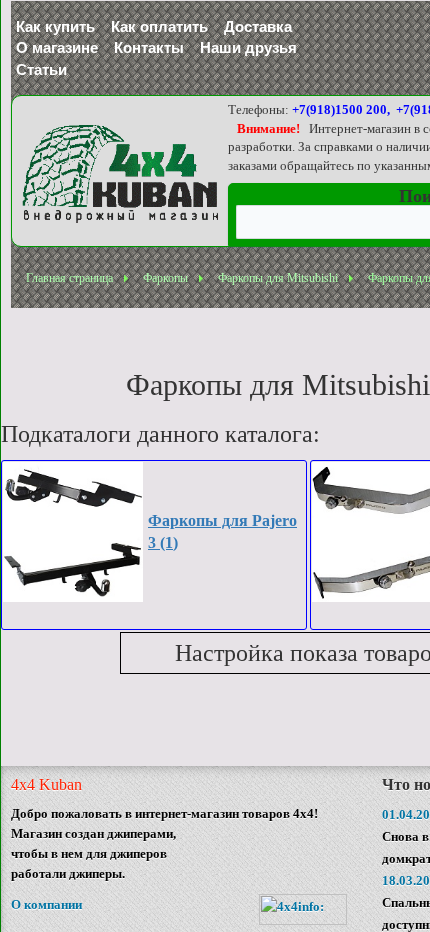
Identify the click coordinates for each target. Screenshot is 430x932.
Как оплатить (159, 26)
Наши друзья (248, 47)
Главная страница (69, 278)
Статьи (41, 69)
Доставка (258, 26)
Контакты (149, 47)
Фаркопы (165, 278)
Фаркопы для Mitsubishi (278, 278)
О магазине (57, 47)
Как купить (55, 26)
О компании (46, 904)
